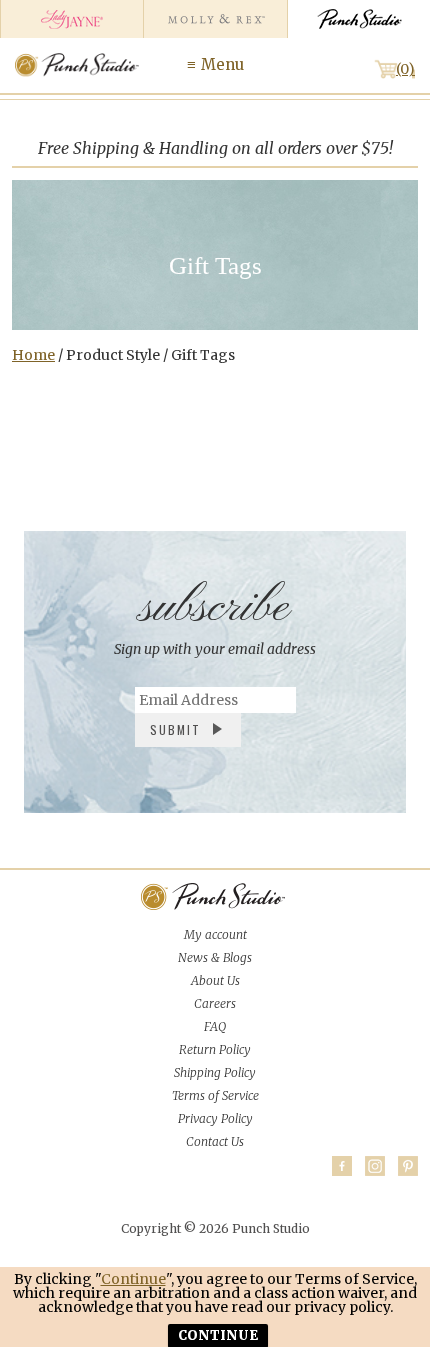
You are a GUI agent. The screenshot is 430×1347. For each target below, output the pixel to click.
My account (215, 934)
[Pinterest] (408, 1166)
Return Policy (215, 1049)
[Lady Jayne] (71, 19)
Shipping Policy (215, 1072)
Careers (215, 1003)
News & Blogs (215, 957)
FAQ (215, 1026)
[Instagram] (375, 1166)
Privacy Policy (215, 1118)
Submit (175, 729)
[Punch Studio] (358, 19)
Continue (133, 1279)
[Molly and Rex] (214, 19)
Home (33, 355)
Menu (222, 64)
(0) (405, 69)
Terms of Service (215, 1095)
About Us (215, 980)
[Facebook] (342, 1166)
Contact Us (215, 1141)
